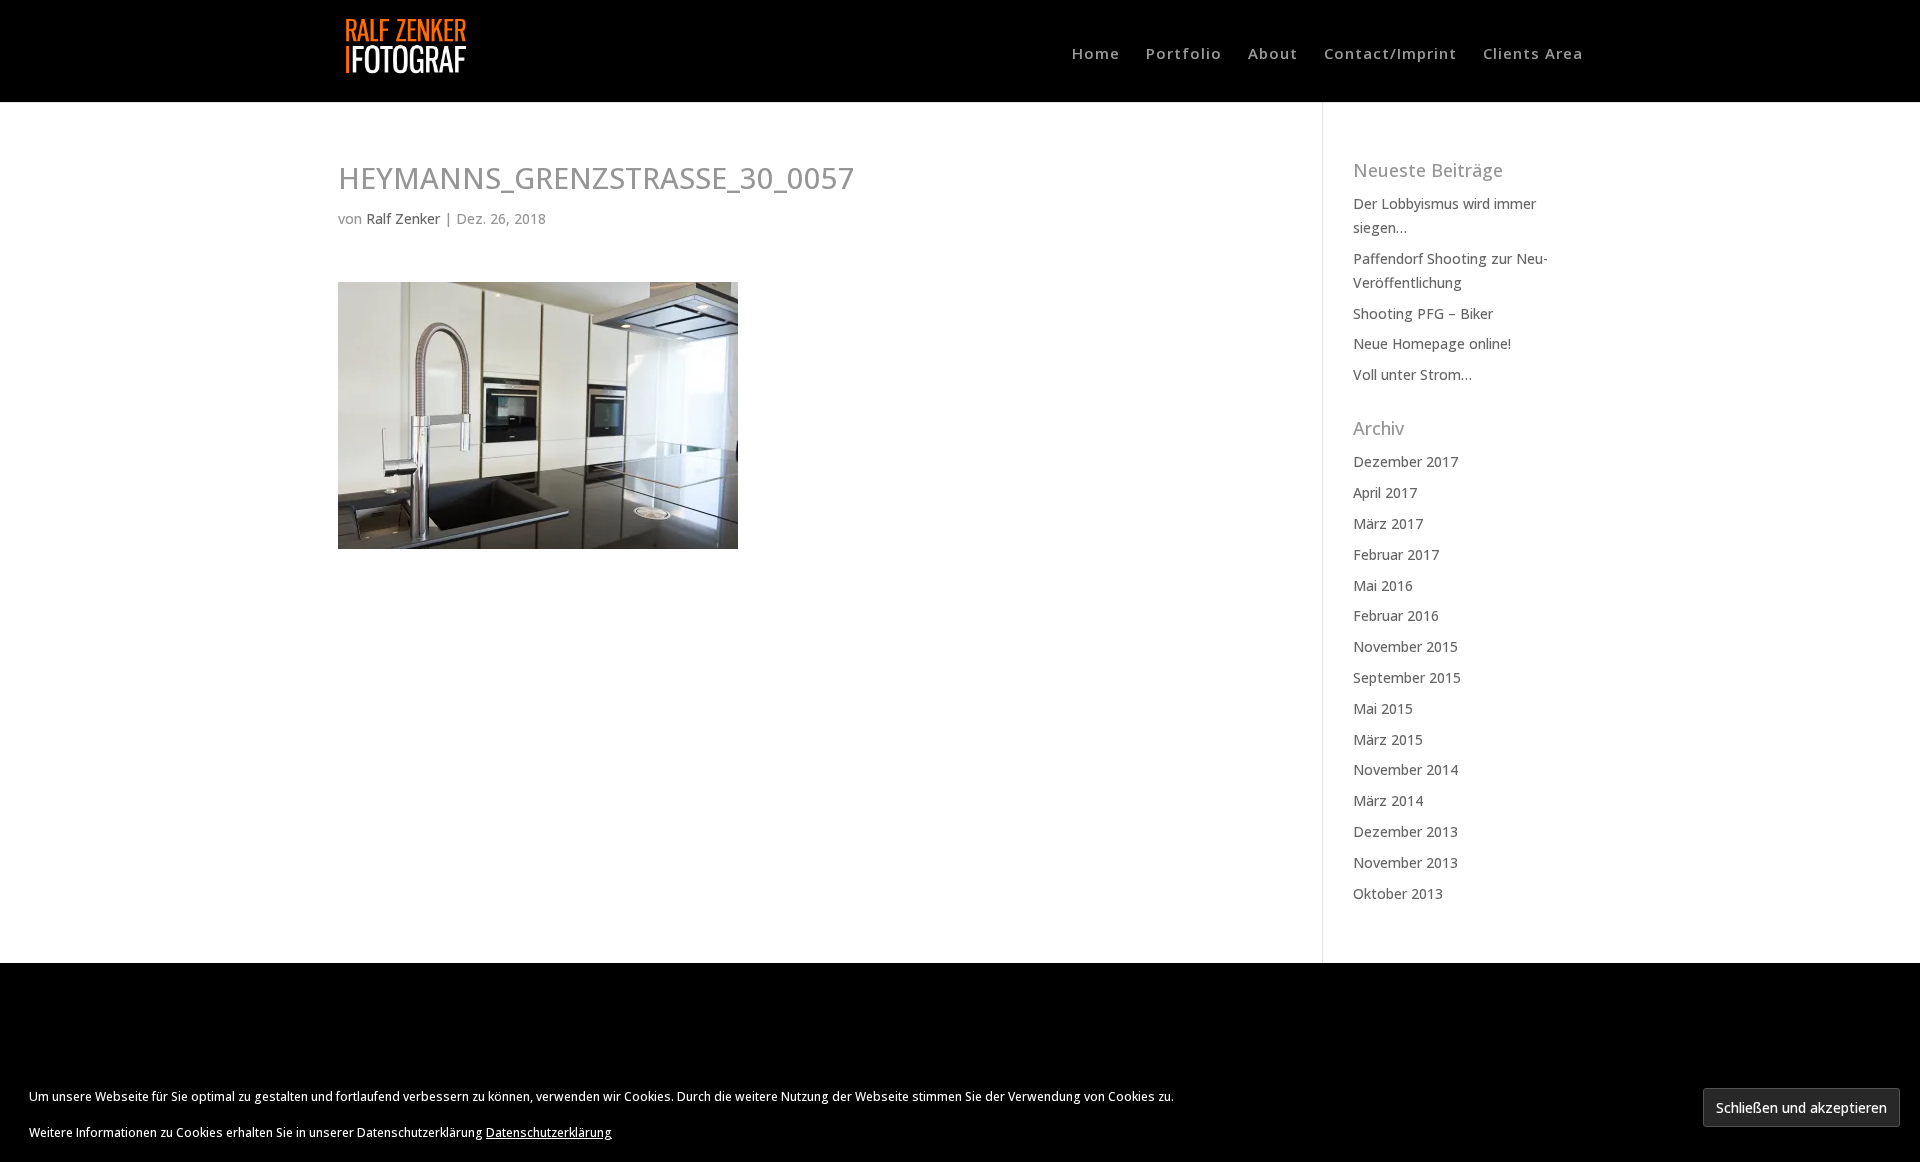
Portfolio (1184, 54)
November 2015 (1405, 646)
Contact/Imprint (1390, 54)
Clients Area (1533, 54)
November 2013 (1405, 862)
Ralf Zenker (403, 218)
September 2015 (1407, 677)
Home (1096, 54)
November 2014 (1405, 769)
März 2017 (1388, 523)
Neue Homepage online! (1432, 343)
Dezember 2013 (1405, 831)
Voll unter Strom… (1412, 374)
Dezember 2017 (1405, 461)
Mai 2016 (1383, 585)
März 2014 (1388, 800)
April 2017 (1385, 492)
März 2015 (1388, 739)
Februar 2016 (1396, 615)
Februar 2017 (1396, 554)
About (1273, 54)
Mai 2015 (1383, 708)
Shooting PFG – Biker (1423, 313)
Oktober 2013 (1398, 893)
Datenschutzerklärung (549, 1132)
